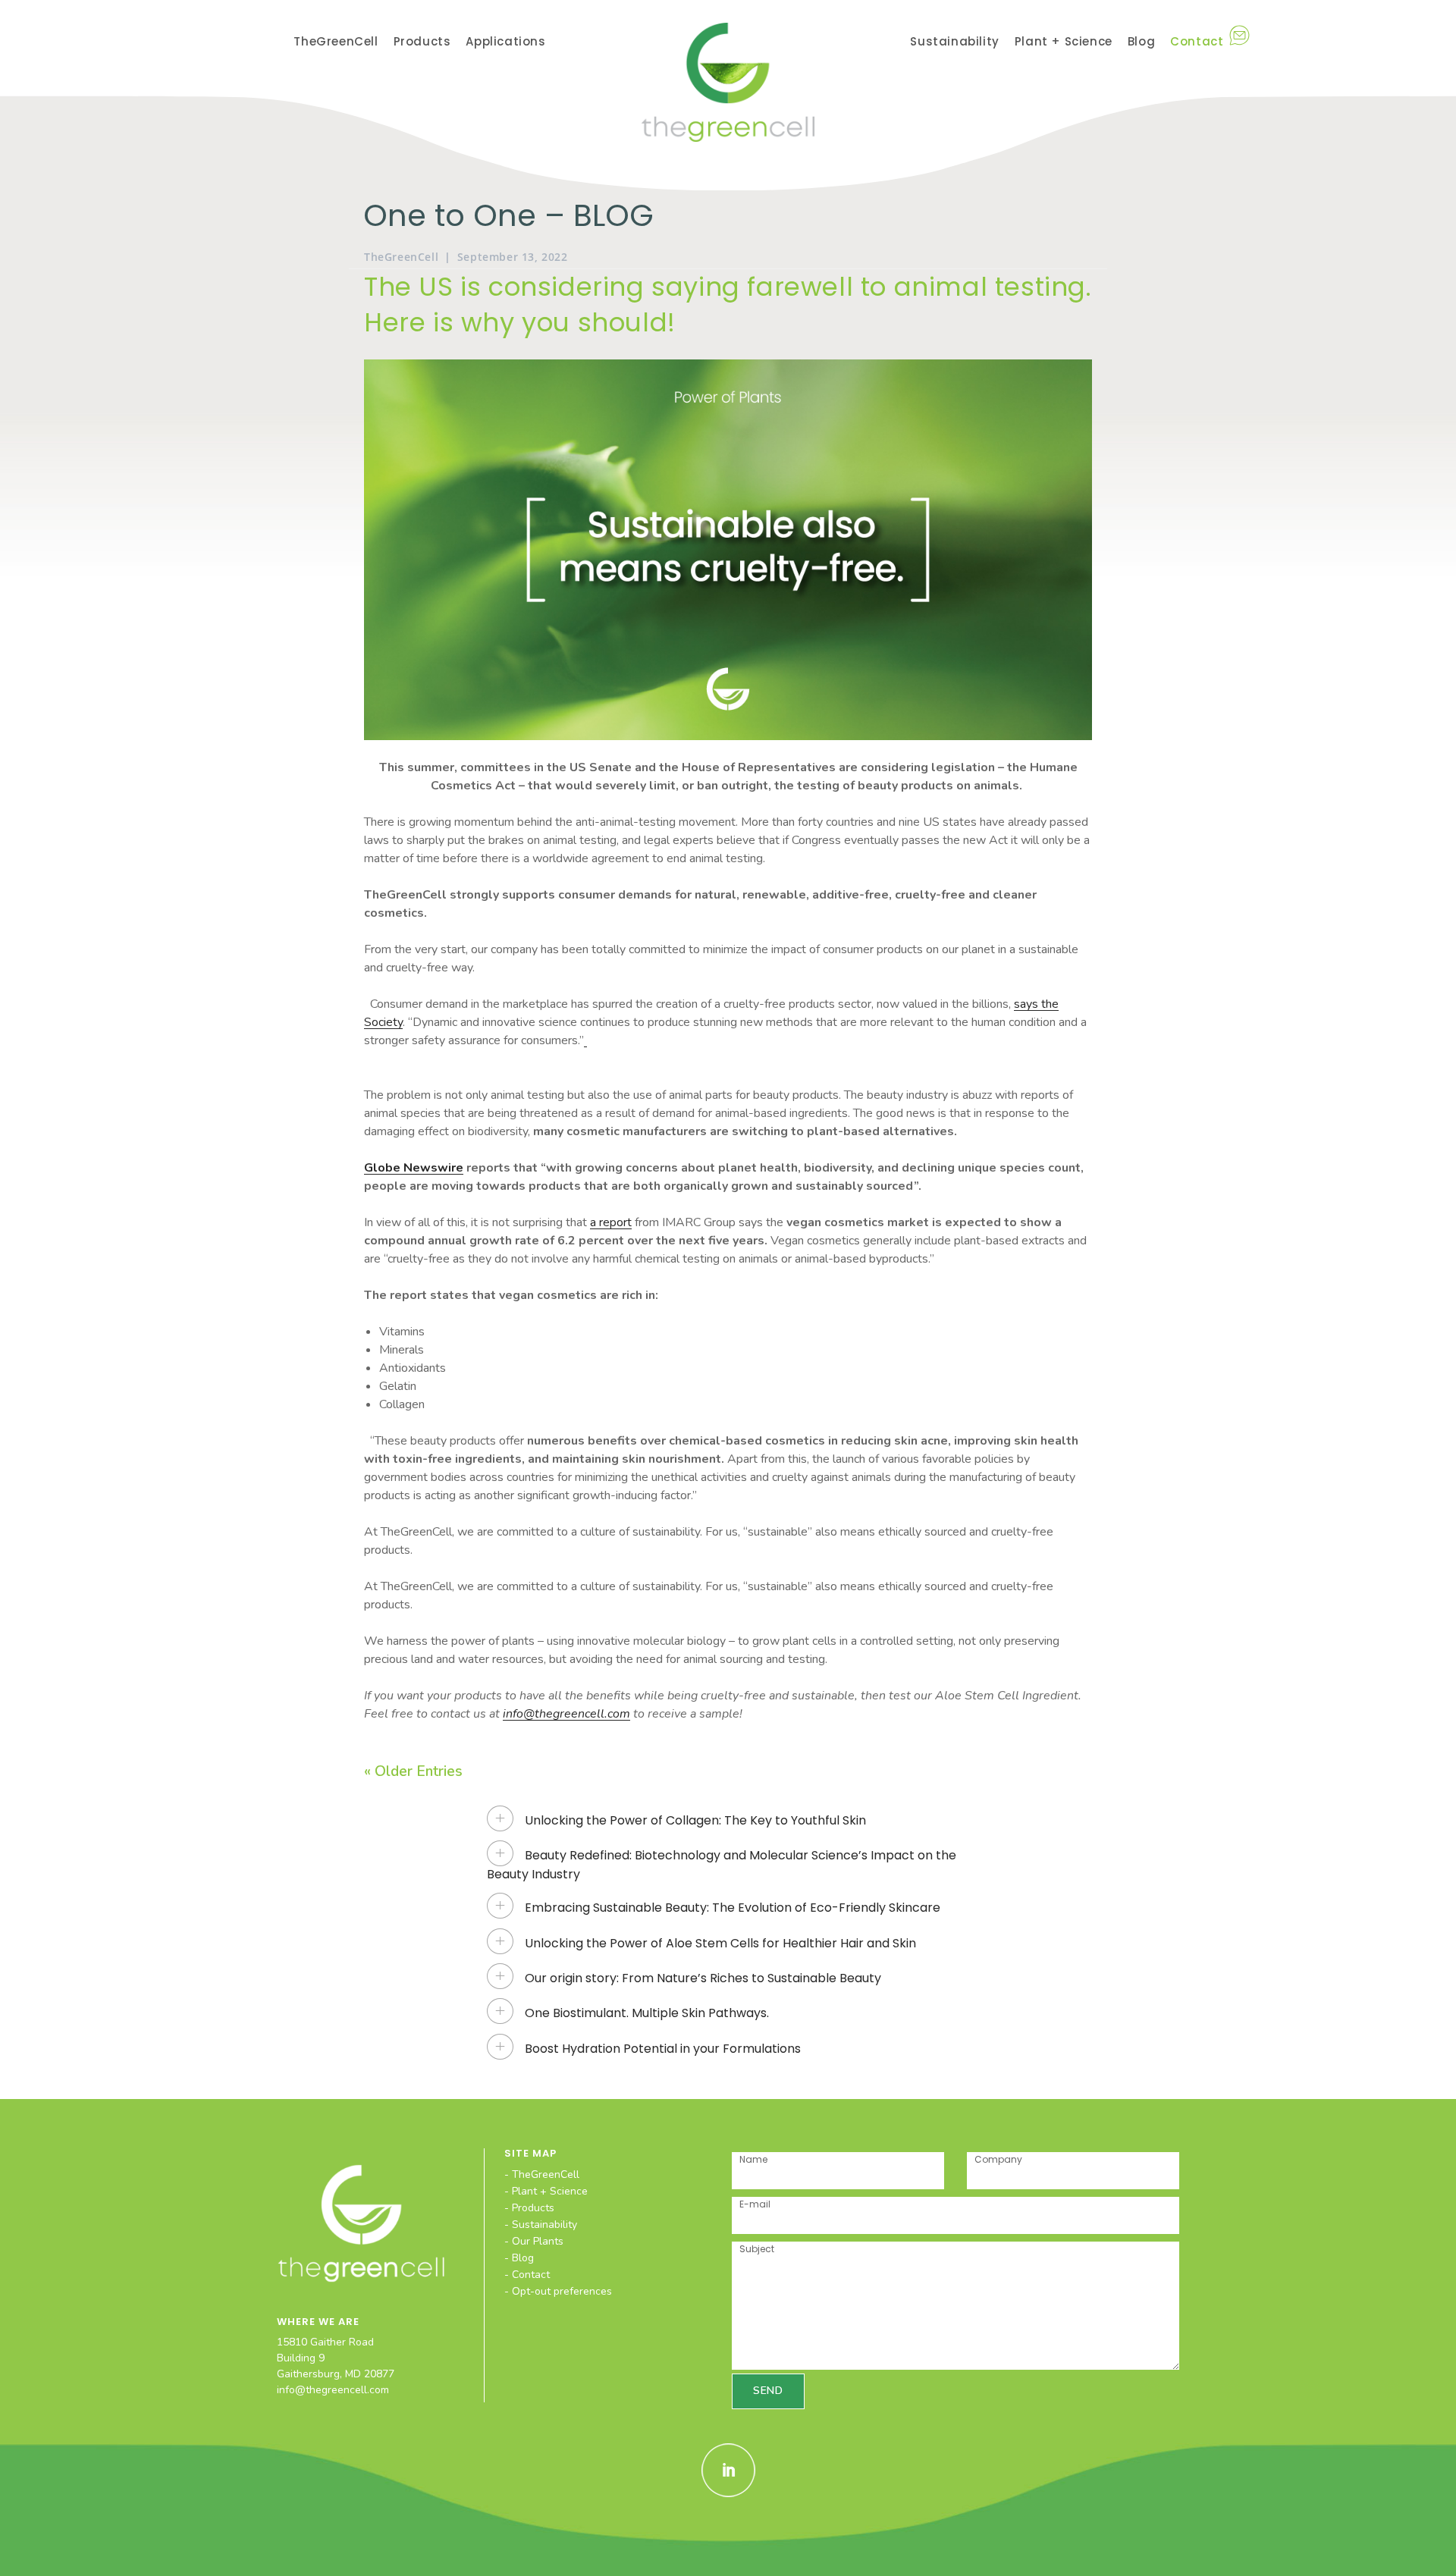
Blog (523, 2258)
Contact (531, 2275)
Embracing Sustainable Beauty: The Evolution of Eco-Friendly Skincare (733, 1908)
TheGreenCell (401, 257)
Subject (757, 2249)
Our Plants (538, 2241)
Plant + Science (550, 2191)
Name (753, 2159)
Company (998, 2159)
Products (533, 2208)
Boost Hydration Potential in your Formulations (663, 2049)
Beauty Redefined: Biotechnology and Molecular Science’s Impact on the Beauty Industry (722, 1864)
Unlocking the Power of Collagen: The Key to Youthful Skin (695, 1820)
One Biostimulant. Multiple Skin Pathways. (647, 2013)
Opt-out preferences (562, 2291)
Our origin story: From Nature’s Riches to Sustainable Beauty (703, 1978)
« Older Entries (413, 1771)
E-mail (755, 2204)
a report (611, 1222)
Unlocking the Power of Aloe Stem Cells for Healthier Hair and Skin (720, 1943)
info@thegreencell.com (333, 2390)
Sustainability (544, 2225)
